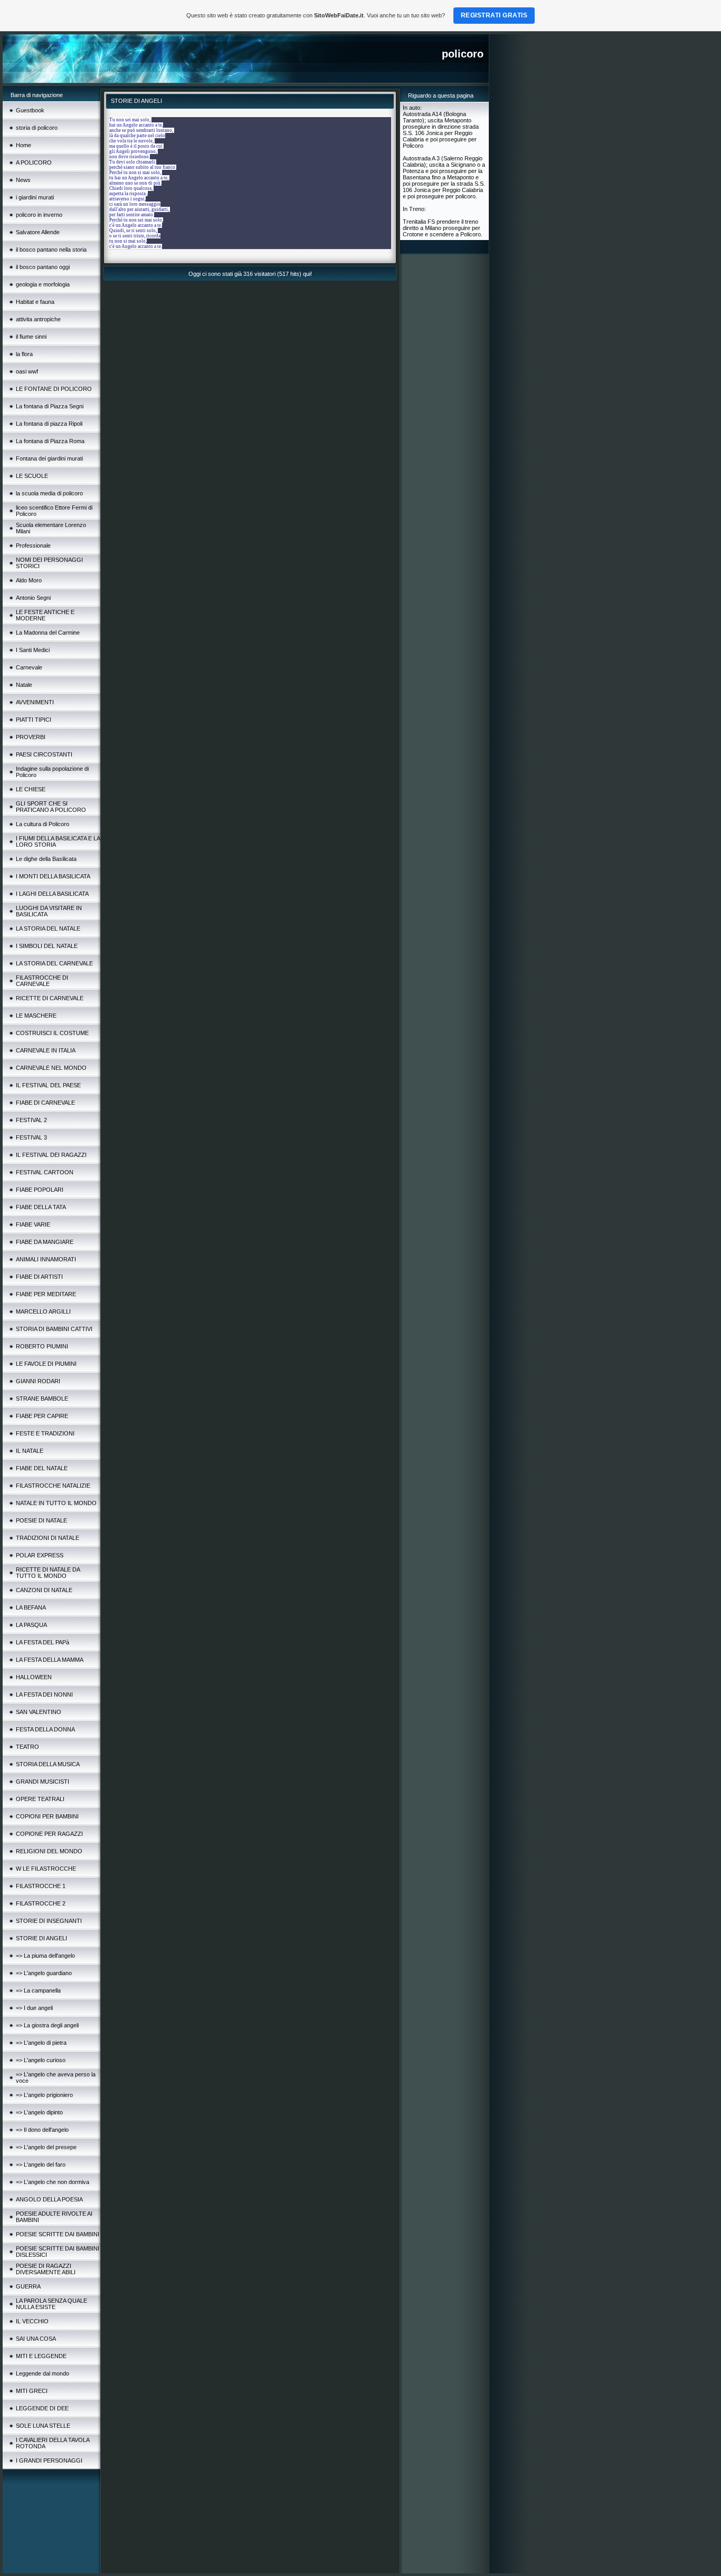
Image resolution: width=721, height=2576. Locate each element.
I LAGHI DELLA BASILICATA (52, 894)
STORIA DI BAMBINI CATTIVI (54, 1329)
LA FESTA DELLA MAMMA (50, 1660)
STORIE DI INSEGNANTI (49, 1921)
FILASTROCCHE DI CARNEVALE (42, 981)
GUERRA (28, 2286)
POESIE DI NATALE (41, 1520)
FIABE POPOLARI (40, 1190)
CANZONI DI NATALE (44, 1590)
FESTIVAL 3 (31, 1137)
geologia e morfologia (43, 284)
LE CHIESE (31, 789)
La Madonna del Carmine (48, 633)
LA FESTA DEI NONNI (44, 1694)
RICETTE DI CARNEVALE (50, 998)
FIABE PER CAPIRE (42, 1416)
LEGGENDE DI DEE (42, 2408)
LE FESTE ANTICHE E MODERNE (45, 615)
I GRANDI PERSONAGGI (49, 2460)
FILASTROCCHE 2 (41, 1903)
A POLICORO (34, 162)
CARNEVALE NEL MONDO (51, 1068)
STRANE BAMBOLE (42, 1399)
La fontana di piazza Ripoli (49, 424)
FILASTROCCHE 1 (41, 1886)
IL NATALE (30, 1451)
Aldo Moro (29, 580)
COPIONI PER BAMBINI (47, 1816)
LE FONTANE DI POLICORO (54, 389)
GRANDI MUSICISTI (42, 1782)
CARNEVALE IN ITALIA (46, 1050)
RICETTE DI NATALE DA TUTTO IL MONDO (48, 1573)
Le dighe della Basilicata (46, 859)
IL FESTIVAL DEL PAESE (48, 1085)
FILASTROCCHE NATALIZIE (53, 1486)
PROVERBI (31, 737)
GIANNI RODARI (38, 1381)
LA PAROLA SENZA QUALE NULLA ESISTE (51, 2304)
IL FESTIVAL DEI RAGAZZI (51, 1155)
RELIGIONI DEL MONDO (49, 1851)
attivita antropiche (38, 319)
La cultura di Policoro (42, 824)
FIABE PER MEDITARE (46, 1294)
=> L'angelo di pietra (41, 2043)
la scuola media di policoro (49, 493)
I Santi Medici (33, 650)
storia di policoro (37, 128)
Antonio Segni (33, 598)
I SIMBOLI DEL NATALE (47, 946)
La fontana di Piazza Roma (50, 441)
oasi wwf (27, 371)
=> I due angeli (34, 2008)
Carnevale (29, 667)
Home (23, 145)
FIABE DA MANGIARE (45, 1242)
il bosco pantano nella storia (51, 250)
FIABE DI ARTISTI (39, 1277)
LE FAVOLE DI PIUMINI (46, 1364)
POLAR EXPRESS (40, 1555)
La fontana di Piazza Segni (50, 406)
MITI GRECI (32, 2391)
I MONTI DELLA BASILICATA (53, 876)
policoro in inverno (39, 215)
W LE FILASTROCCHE (46, 1869)
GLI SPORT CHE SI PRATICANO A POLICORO (51, 807)
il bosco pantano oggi (43, 267)
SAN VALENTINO (39, 1712)
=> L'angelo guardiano (44, 1973)
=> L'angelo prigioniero (44, 2095)
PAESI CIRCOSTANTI (44, 754)
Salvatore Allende (38, 232)
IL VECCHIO (32, 2321)
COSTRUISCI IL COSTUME (52, 1033)
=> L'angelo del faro (41, 2165)
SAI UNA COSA (36, 2339)
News (23, 180)
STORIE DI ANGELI (41, 1938)
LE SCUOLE (32, 476)
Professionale (33, 545)
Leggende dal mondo (42, 2373)
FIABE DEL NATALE (42, 1468)
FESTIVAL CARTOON (45, 1172)
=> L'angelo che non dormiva (53, 2182)
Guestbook (30, 110)
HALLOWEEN (34, 1677)
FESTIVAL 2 (31, 1120)
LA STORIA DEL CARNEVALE (54, 963)
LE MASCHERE (36, 1016)
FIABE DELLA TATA (41, 1207)
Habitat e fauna (35, 302)
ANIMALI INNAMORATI (46, 1259)
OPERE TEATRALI (40, 1799)
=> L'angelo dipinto (39, 2112)
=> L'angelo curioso (41, 2060)
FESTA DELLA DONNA (45, 1729)
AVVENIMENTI (35, 702)
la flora (24, 354)
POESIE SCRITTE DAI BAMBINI (58, 2234)
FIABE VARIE (33, 1224)
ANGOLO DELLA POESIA (49, 2199)
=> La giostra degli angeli (47, 2025)
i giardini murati (35, 197)
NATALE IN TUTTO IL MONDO (56, 1503)
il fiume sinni (31, 337)
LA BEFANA (31, 1607)
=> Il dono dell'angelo (42, 2130)
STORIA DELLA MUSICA (48, 1764)
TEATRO (27, 1747)
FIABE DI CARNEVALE (45, 1103)
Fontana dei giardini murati (49, 458)
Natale (24, 685)
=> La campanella (38, 1990)
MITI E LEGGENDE (41, 2356)
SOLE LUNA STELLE (43, 2426)
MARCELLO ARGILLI (43, 1311)
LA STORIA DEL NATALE (48, 928)
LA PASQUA (31, 1625)
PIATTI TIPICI (34, 720)
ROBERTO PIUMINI (42, 1346)
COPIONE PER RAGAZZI (49, 1834)
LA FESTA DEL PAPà (42, 1642)
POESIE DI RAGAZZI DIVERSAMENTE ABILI (46, 2269)
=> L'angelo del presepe (46, 2147)
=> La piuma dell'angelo (45, 1956)
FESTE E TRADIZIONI (45, 1433)
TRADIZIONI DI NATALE (48, 1538)
